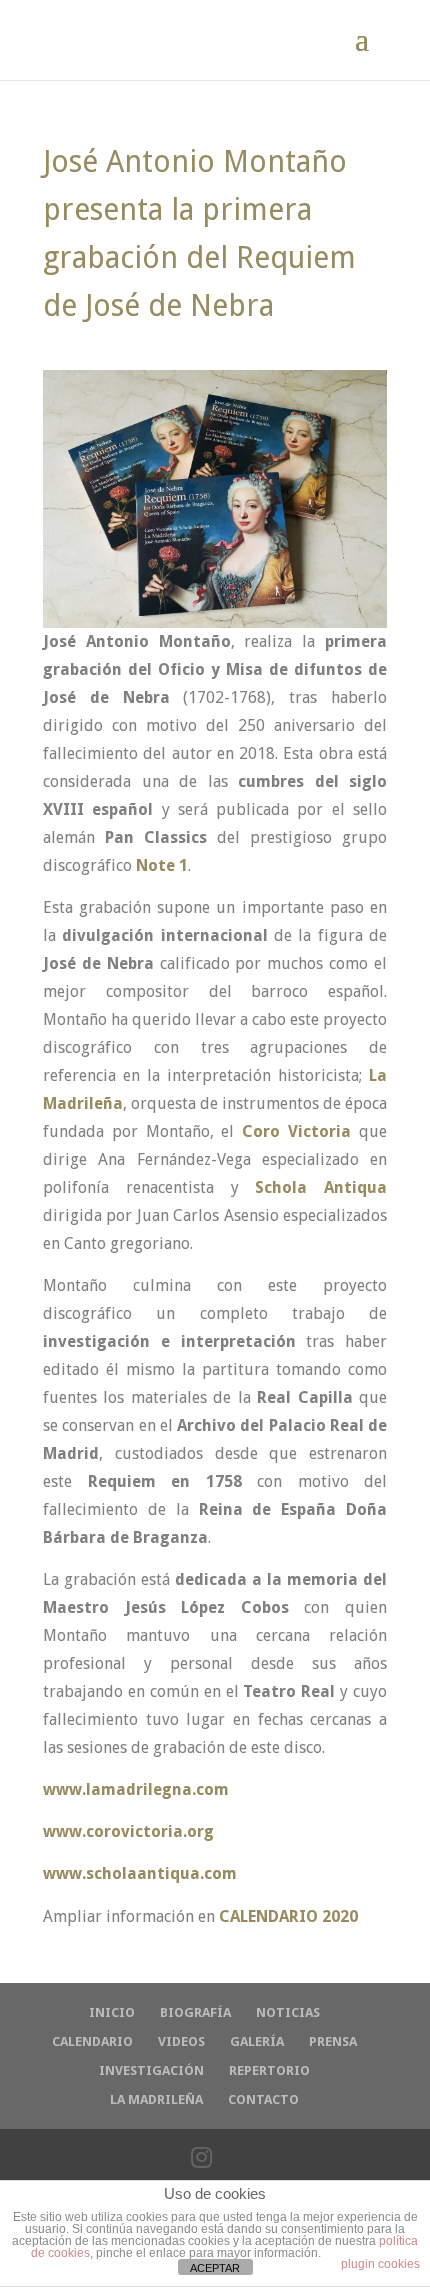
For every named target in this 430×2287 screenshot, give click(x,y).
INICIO (112, 2012)
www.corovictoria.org (128, 1831)
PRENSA (333, 2041)
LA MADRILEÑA (156, 2099)
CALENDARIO (92, 2041)
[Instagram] (201, 2158)
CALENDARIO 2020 (288, 1916)
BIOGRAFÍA (195, 2012)
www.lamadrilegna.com (136, 1789)
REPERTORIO (269, 2070)
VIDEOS (181, 2041)
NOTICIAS (288, 2012)
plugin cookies (380, 2264)
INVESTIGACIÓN (151, 2070)
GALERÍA (257, 2041)
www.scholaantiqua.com (140, 1873)
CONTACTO (263, 2099)
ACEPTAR (215, 2268)
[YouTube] (248, 2158)
